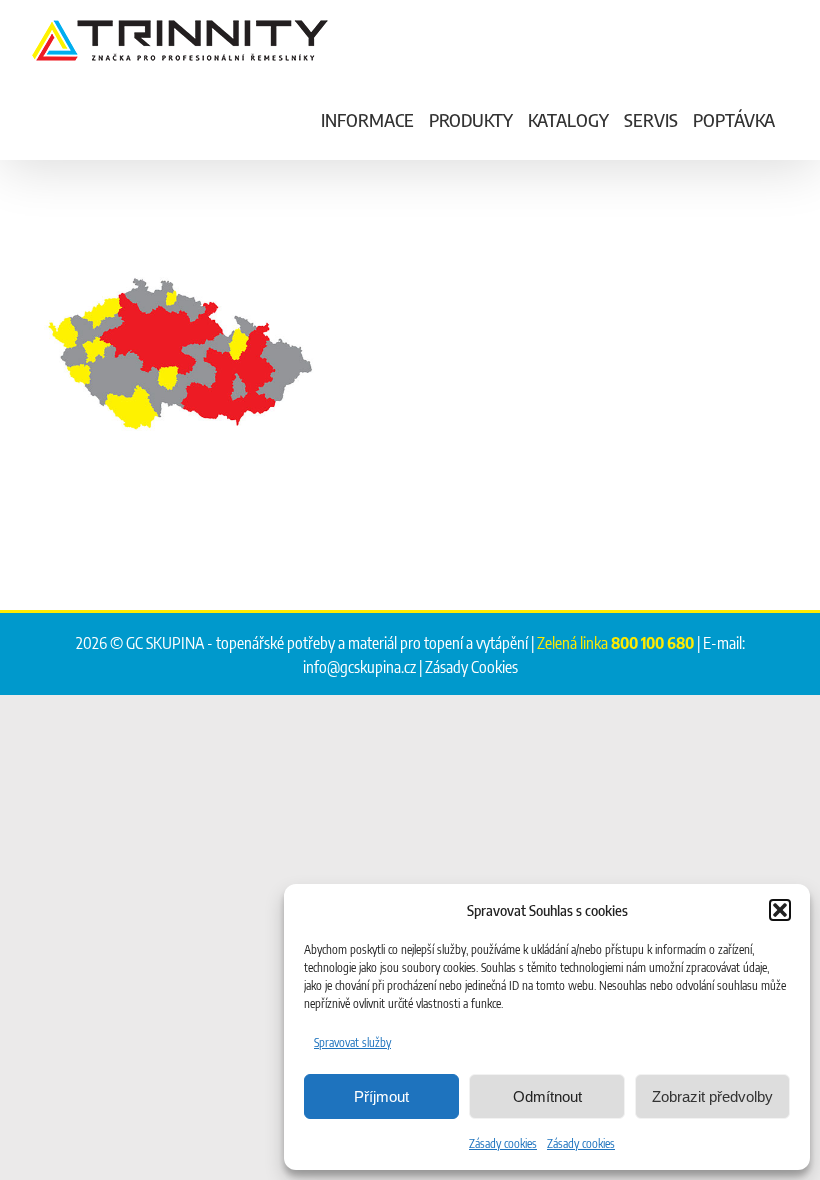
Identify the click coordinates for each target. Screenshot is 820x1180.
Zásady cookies (503, 1143)
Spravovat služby (352, 1042)
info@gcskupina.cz (359, 667)
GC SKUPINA (165, 643)
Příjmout (381, 1096)
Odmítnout (547, 1096)
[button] (780, 910)
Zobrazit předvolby (712, 1096)
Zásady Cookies (471, 667)
